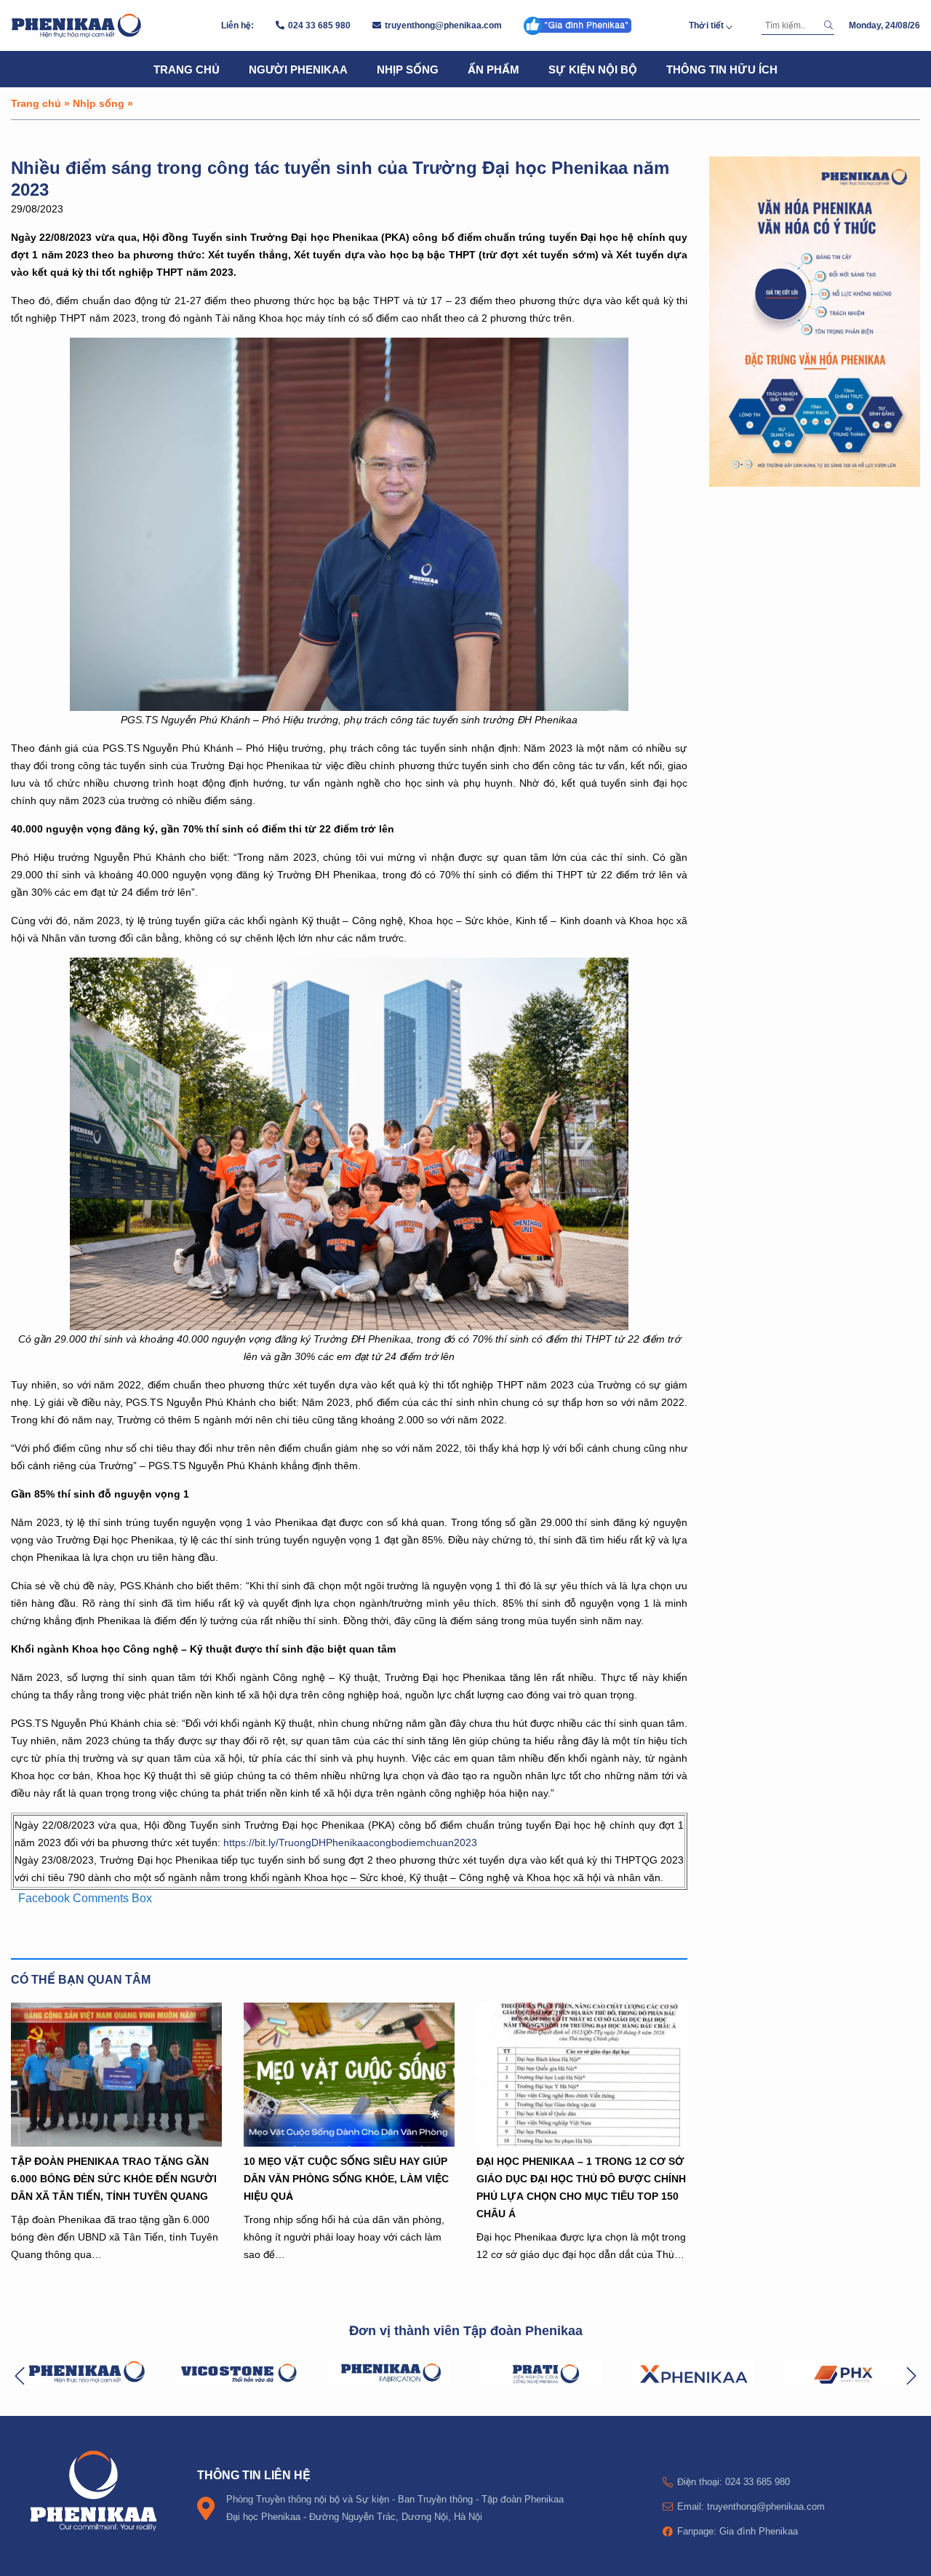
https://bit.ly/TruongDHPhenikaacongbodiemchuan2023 (350, 1842)
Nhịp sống (408, 69)
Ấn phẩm (494, 69)
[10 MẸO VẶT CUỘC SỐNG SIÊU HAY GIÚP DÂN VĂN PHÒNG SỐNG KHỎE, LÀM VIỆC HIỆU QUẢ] (349, 2075)
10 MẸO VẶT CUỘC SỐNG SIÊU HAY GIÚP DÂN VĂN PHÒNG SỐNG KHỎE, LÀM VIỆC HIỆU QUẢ (346, 2178)
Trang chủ (187, 69)
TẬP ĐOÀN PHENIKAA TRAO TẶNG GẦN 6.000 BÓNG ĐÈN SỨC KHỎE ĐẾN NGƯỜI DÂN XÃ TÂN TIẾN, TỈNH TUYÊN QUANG (114, 2178)
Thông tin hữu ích (722, 69)
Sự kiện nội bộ (593, 69)
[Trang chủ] (76, 25)
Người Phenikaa (298, 69)
